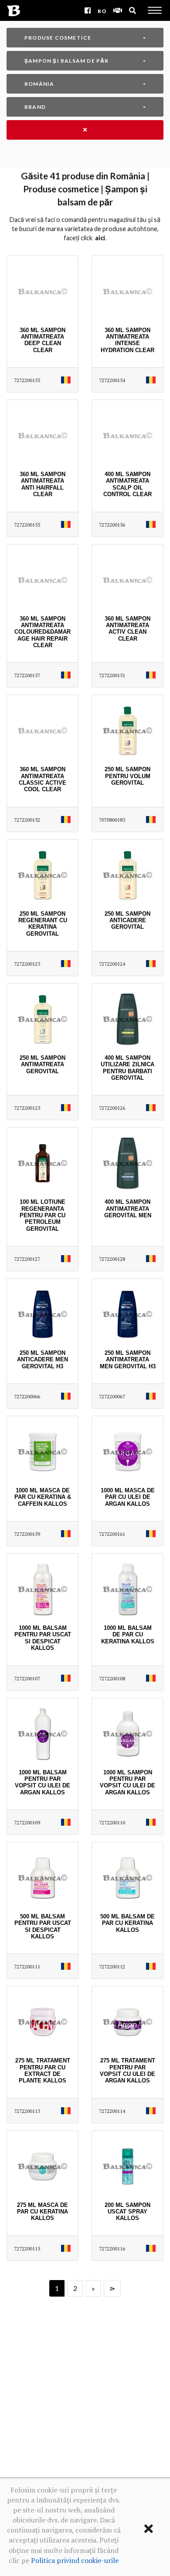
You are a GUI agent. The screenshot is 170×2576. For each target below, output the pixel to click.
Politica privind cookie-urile (75, 2560)
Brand (35, 107)
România (39, 84)
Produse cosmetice (58, 38)
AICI (100, 238)
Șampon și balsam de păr (67, 61)
